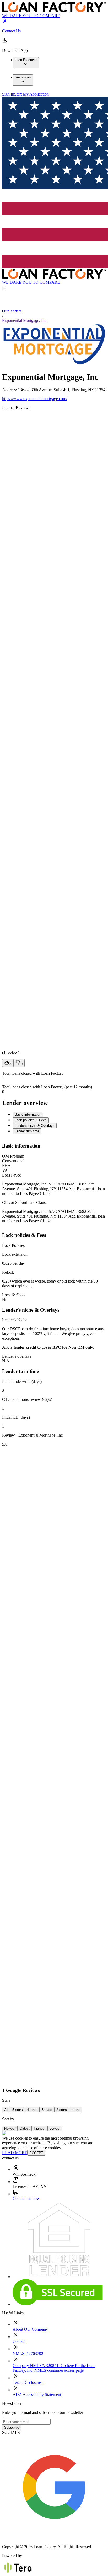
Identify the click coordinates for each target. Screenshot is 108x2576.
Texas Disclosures (28, 2382)
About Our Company (30, 2329)
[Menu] (4, 288)
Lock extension (15, 1254)
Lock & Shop (13, 1295)
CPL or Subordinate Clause (25, 1202)
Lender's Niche (15, 1320)
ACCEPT (36, 2153)
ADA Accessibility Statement (37, 2395)
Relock (8, 1272)
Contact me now (26, 2198)
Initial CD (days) (16, 1417)
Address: (10, 390)
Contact (19, 2341)
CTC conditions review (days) (27, 1399)
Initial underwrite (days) (22, 1381)
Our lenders (12, 311)
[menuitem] (26, 63)
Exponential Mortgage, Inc (24, 320)
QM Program (13, 1156)
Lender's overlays (17, 1356)
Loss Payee (12, 1175)
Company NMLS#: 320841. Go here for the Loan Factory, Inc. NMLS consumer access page (54, 2368)
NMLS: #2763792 (28, 2353)
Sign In (8, 94)
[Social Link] (54, 2538)
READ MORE (15, 2153)
